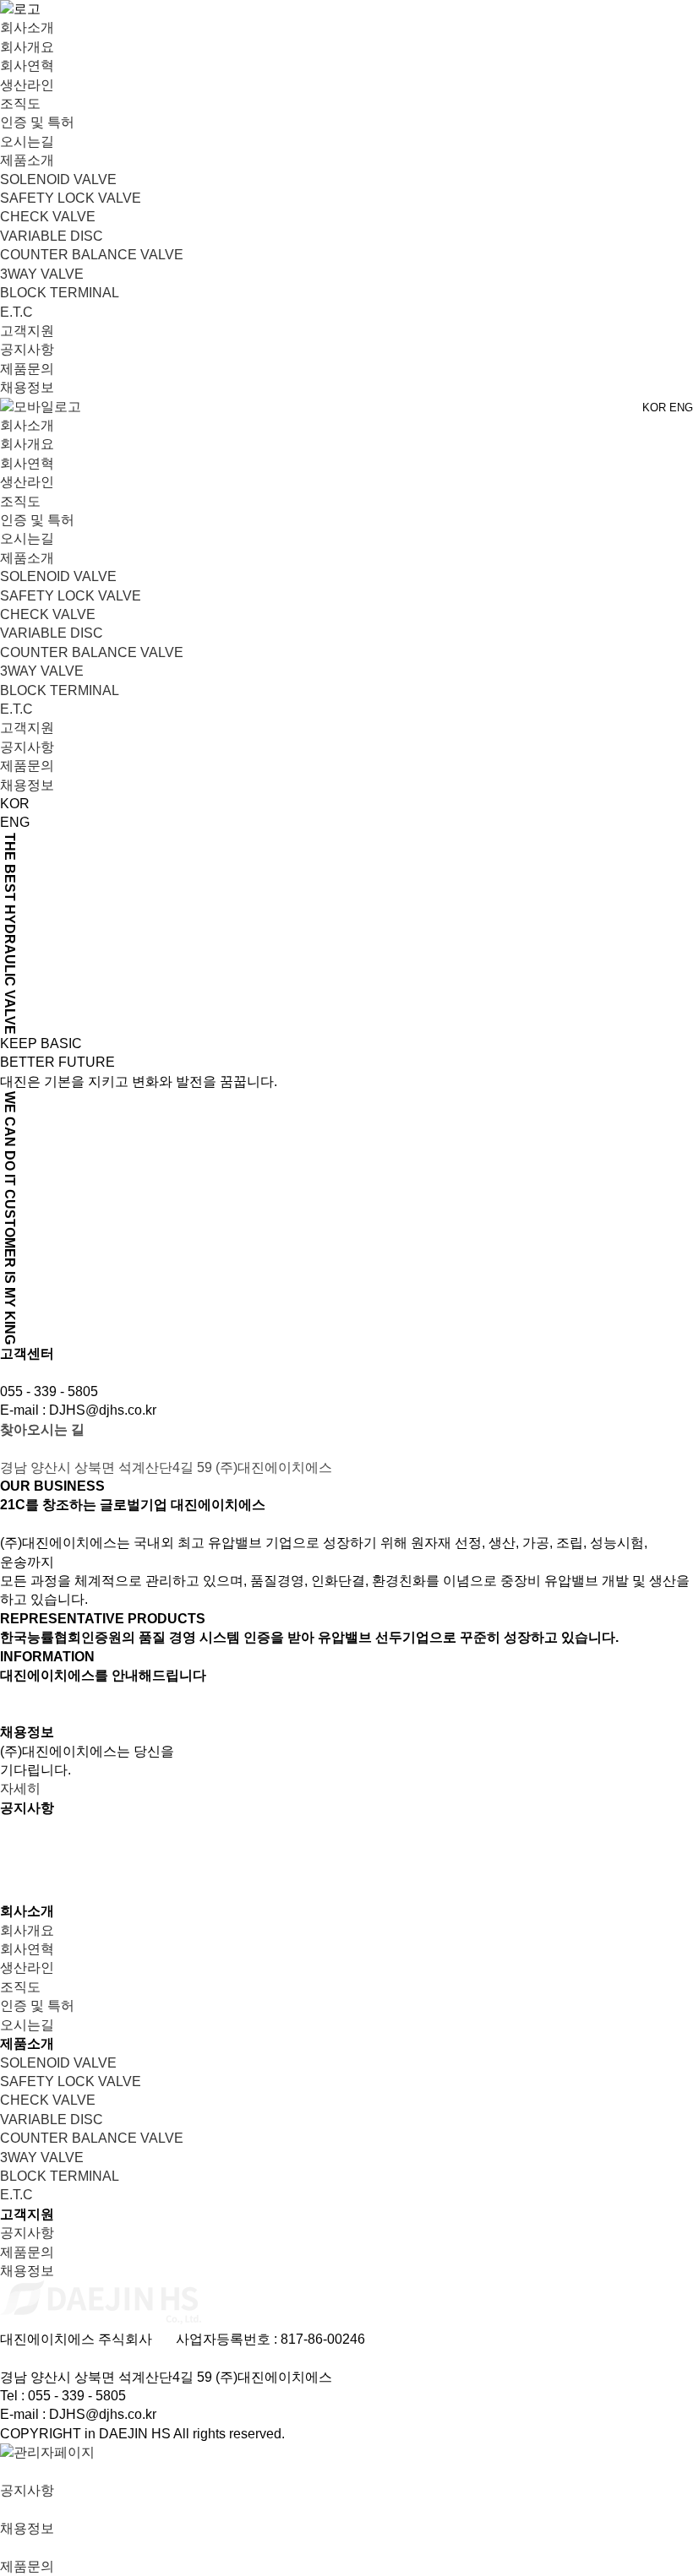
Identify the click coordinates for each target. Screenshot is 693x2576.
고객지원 (27, 331)
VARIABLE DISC (52, 236)
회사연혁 (27, 65)
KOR (654, 408)
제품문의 (27, 369)
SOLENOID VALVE (58, 179)
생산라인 (27, 85)
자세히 (20, 1788)
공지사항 (27, 349)
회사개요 (27, 47)
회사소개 (27, 27)
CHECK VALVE (48, 217)
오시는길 (27, 141)
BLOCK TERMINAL (60, 293)
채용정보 (27, 387)
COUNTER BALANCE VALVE (92, 255)
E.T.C (16, 312)
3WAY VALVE (42, 274)
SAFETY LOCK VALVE (71, 198)
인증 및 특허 (37, 122)
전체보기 (666, 1826)
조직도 (20, 103)
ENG (681, 408)
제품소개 (27, 160)
